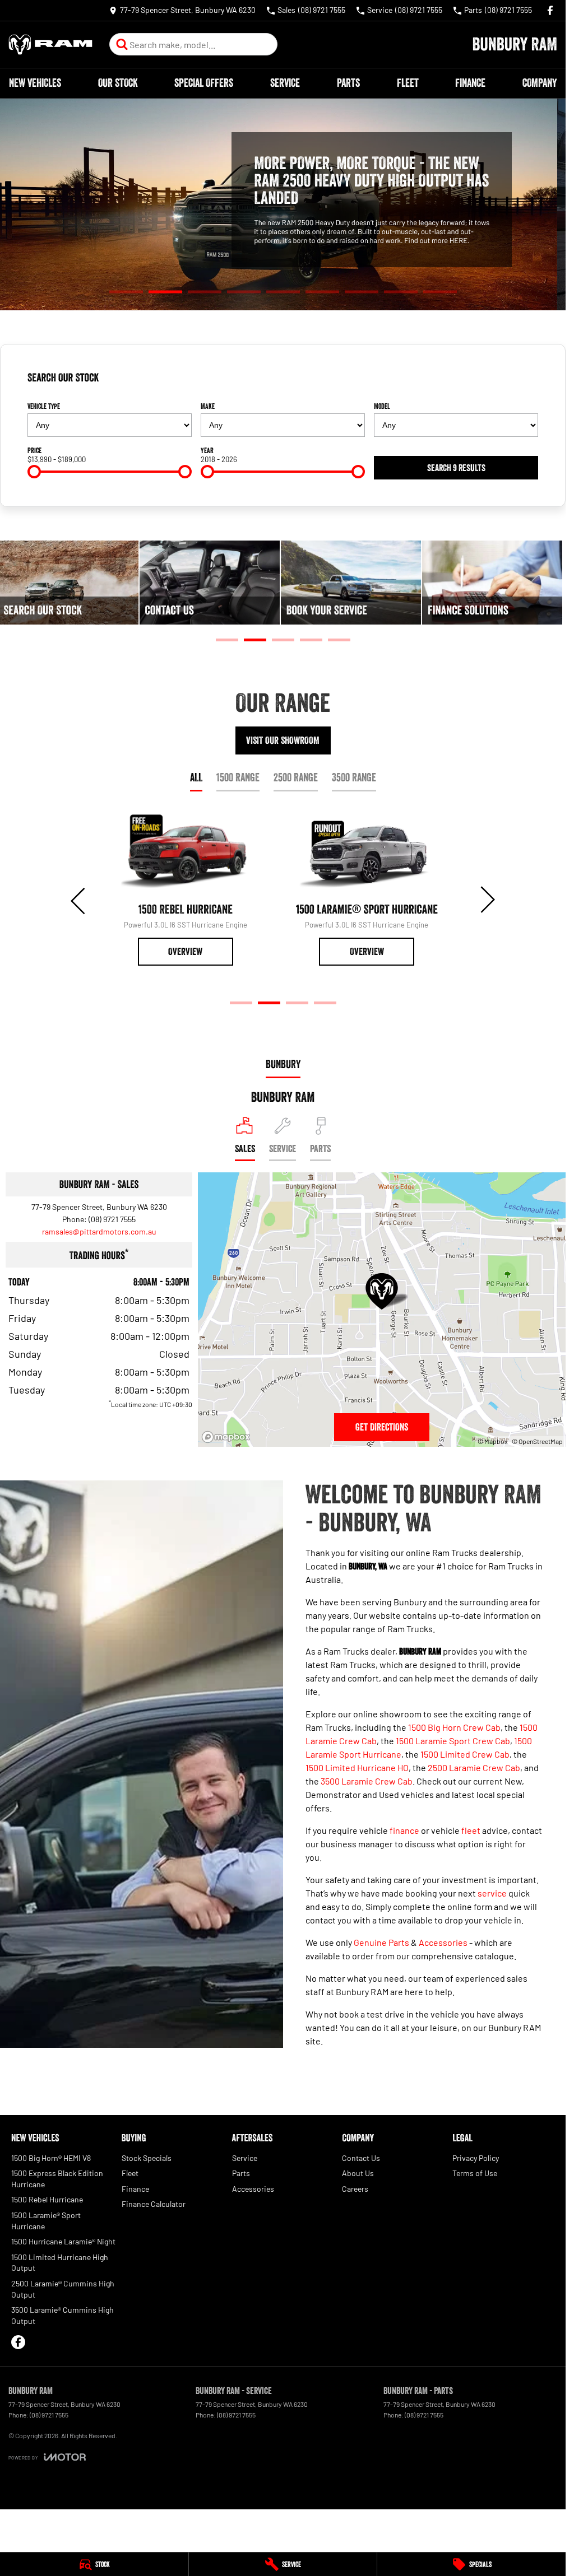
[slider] (34, 472)
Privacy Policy (476, 2158)
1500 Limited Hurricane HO (357, 1767)
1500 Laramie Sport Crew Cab (453, 1741)
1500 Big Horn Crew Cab (454, 1727)
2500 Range (296, 777)
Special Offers (204, 83)
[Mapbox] (228, 1437)
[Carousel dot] (126, 292)
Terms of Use (475, 2173)
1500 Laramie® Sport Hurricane (46, 2221)
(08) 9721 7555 (112, 1219)
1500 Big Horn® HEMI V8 (51, 2158)
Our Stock (118, 83)
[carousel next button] (487, 900)
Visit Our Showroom (283, 740)
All (196, 777)
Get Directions (382, 1427)
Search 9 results (456, 468)
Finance (470, 83)
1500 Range (238, 777)
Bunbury (283, 1064)
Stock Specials (147, 2158)
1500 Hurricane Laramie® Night (63, 2241)
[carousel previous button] (79, 900)
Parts (348, 83)
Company (540, 83)
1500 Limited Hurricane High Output (60, 2263)
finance (404, 1830)
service (492, 1893)
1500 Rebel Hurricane (47, 2199)
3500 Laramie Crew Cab (367, 1781)
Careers (355, 2189)
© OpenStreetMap (537, 1441)
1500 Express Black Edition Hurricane (57, 2179)
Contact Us (361, 2158)
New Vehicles (35, 83)
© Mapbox (493, 1441)
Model (382, 406)
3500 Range (354, 777)
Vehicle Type (44, 406)
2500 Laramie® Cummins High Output (63, 2289)
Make (208, 406)
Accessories (443, 1942)
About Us (358, 2173)
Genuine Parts (381, 1942)
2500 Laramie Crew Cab (474, 1767)
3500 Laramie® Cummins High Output (63, 2315)
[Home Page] (50, 45)
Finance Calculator (154, 2204)
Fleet (408, 83)
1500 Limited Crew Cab (465, 1754)
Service (285, 83)
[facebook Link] (550, 10)
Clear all (520, 382)
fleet (471, 1830)
